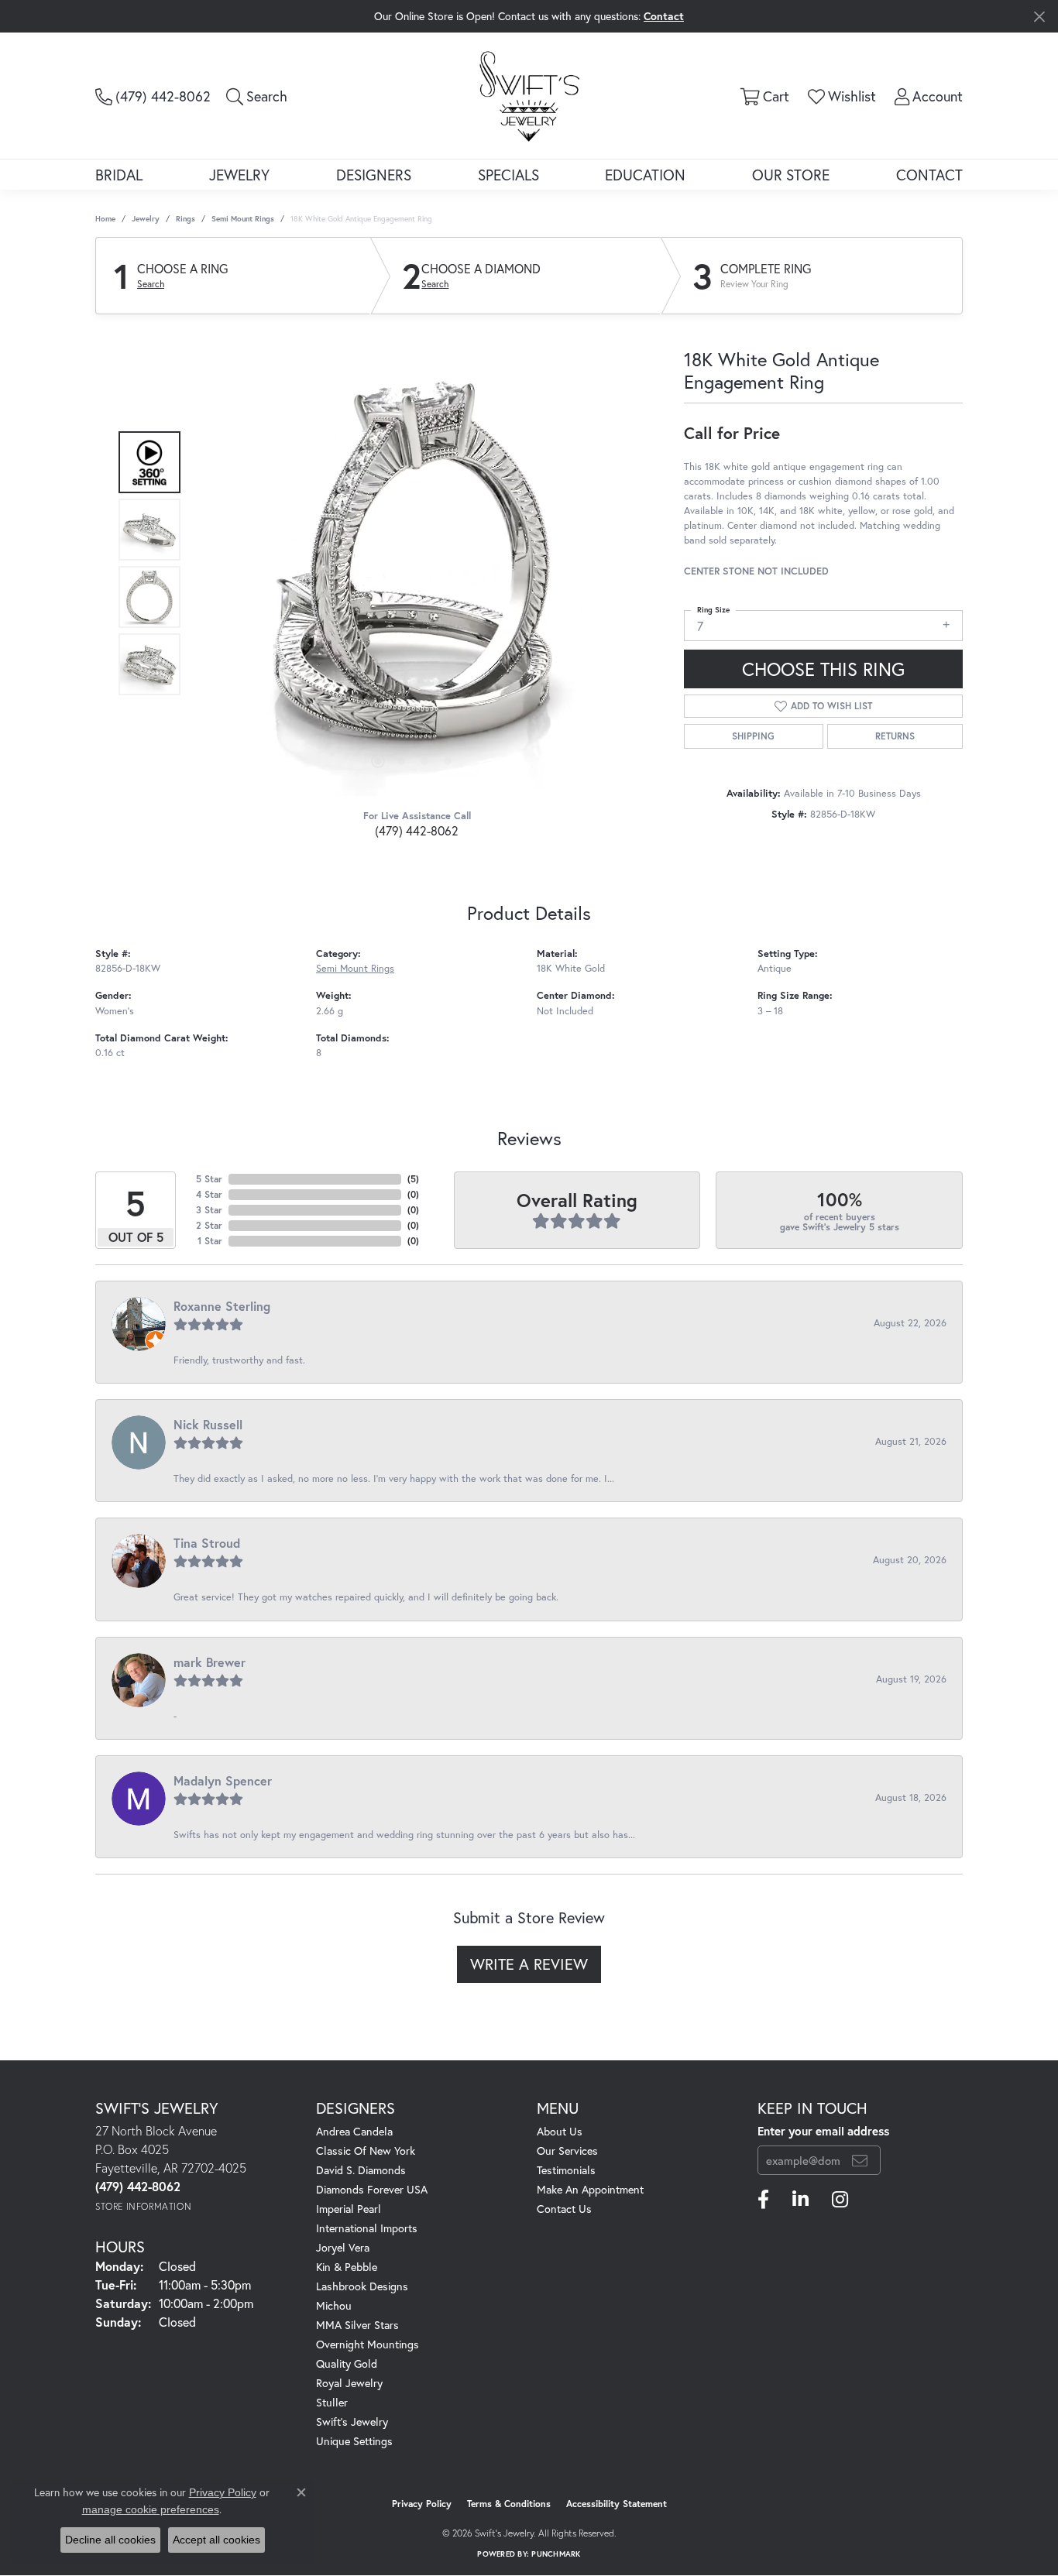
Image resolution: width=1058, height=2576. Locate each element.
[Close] (1039, 17)
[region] (413, 564)
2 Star (209, 1225)
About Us (560, 2131)
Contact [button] (664, 16)
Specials (508, 175)
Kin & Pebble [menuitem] (347, 2267)
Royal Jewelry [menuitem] (349, 2383)
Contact (929, 175)
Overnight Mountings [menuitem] (368, 2344)
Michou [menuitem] (334, 2305)
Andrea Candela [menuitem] (354, 2131)
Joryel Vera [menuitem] (343, 2247)
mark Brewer (210, 1662)
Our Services (567, 2151)
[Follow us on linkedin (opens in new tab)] (800, 2200)
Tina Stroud (207, 1543)
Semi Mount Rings (243, 219)
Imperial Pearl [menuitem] (349, 2209)
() (413, 1179)
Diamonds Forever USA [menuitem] (372, 2189)
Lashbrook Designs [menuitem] (362, 2286)
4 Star (209, 1194)
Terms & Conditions (509, 2504)
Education (645, 175)
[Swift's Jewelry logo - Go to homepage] (529, 95)
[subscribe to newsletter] (860, 2160)
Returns (895, 736)
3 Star (209, 1210)
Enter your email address (823, 2131)
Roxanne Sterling (222, 1306)
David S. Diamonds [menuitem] (361, 2170)
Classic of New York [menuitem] (366, 2151)
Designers (374, 175)
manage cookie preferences (151, 2509)
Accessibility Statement (617, 2504)
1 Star (210, 1241)
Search (151, 284)
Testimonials (566, 2170)
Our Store (791, 175)
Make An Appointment (590, 2189)
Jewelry (239, 175)
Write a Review (529, 1964)
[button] (257, 96)
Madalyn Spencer (223, 1780)
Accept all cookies (216, 2540)
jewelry (146, 219)
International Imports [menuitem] (367, 2228)
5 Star (209, 1179)
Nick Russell (208, 1424)
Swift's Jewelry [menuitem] (352, 2422)
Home (105, 219)
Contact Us (564, 2209)
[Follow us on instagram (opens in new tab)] (840, 2200)
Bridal (119, 175)
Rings (185, 219)
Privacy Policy (422, 2504)
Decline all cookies (110, 2540)
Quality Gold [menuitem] (347, 2363)
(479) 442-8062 (417, 830)
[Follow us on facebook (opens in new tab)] (763, 2200)
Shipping (753, 736)
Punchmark (556, 2554)
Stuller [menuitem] (332, 2402)
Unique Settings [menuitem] (354, 2441)
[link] (153, 96)
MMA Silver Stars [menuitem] (357, 2325)
